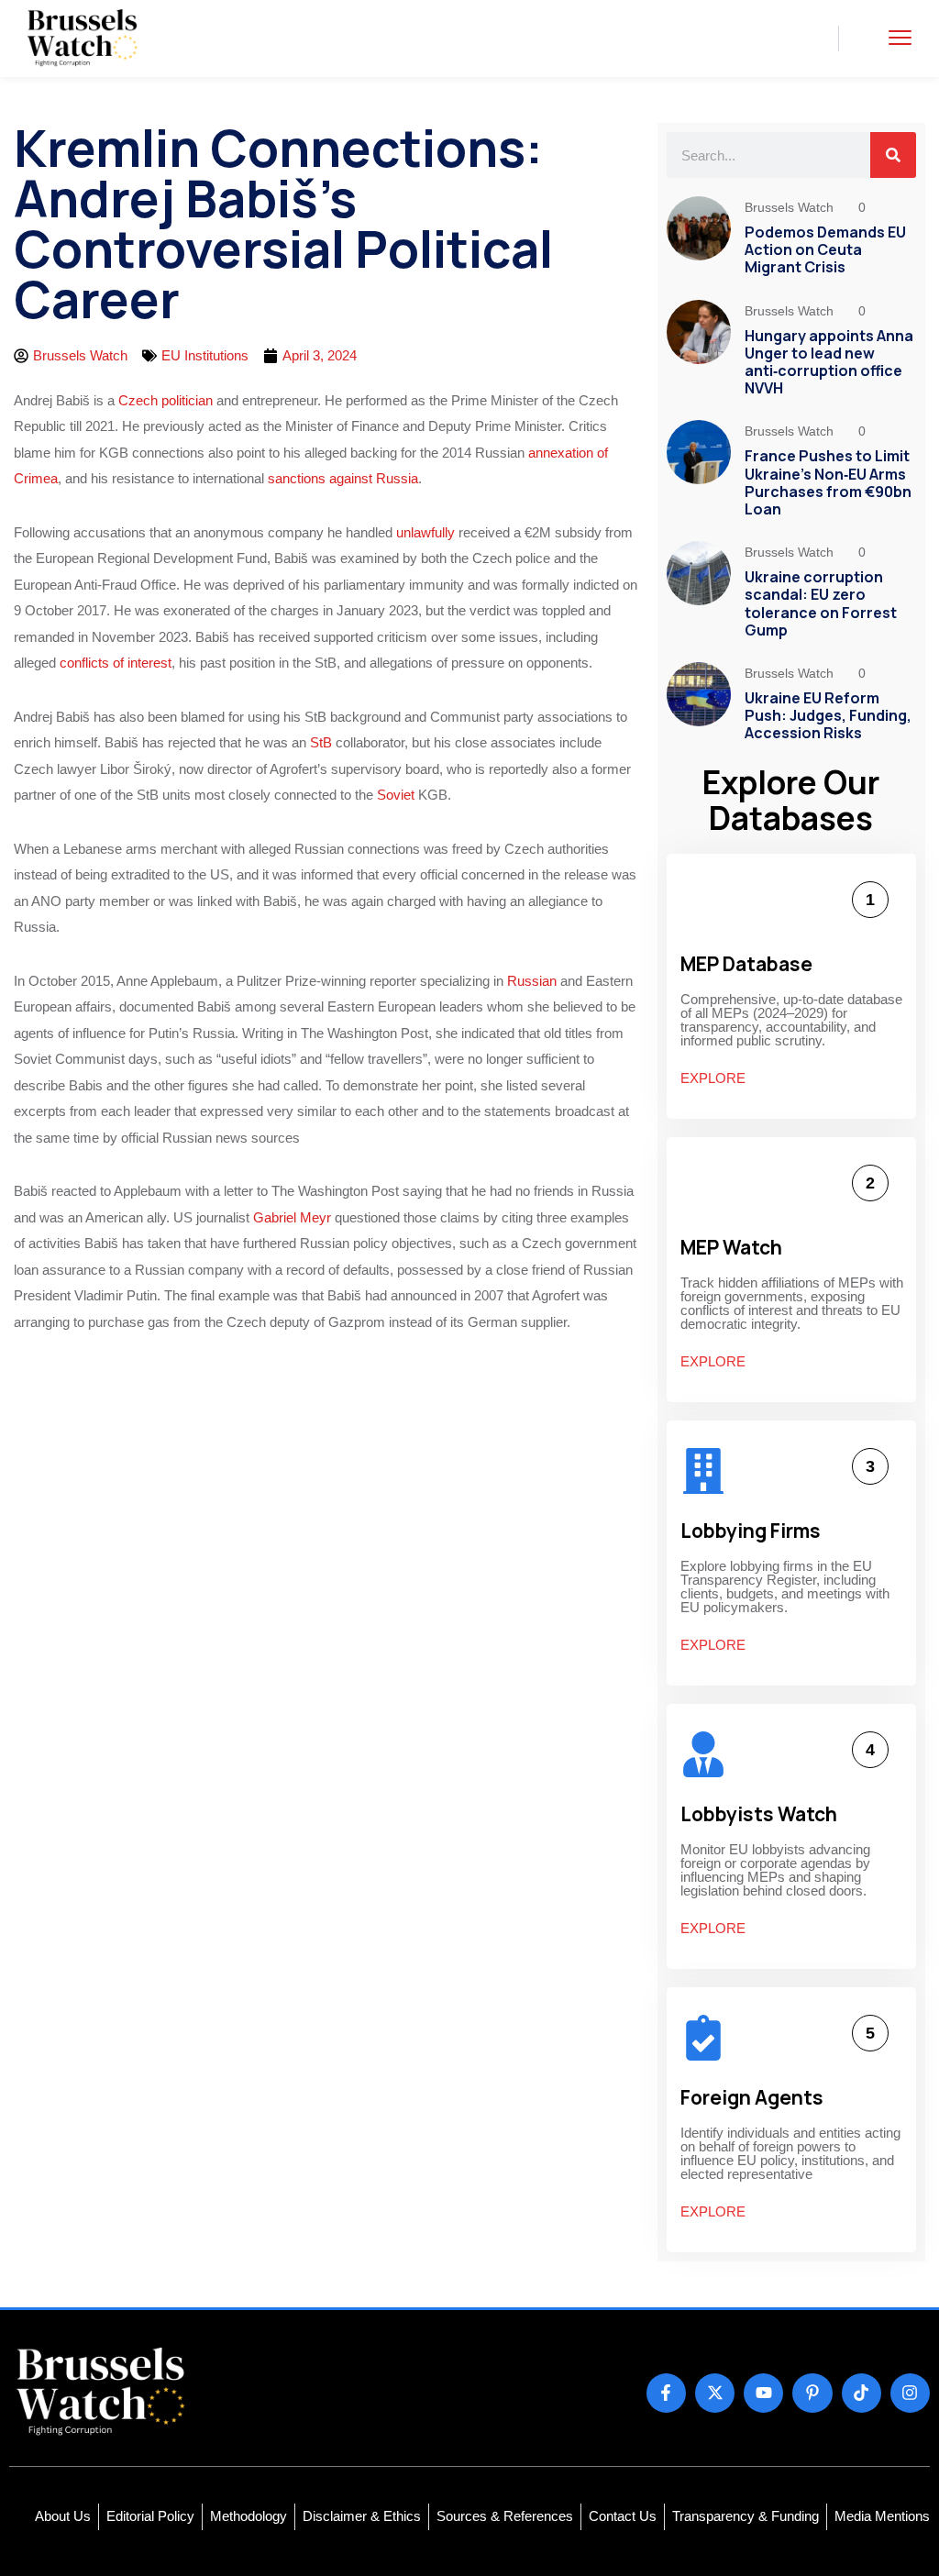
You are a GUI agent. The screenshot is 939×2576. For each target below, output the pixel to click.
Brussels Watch (791, 207)
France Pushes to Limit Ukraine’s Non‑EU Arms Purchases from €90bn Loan (828, 482)
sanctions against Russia (343, 478)
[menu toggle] (900, 38)
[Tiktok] (862, 2393)
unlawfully (425, 532)
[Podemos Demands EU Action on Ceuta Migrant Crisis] (699, 239)
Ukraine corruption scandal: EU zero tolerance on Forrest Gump (821, 603)
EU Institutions (205, 355)
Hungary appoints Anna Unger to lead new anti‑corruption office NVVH (829, 362)
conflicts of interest (116, 663)
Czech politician (166, 400)
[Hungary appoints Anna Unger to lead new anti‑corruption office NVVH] (699, 351)
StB (321, 742)
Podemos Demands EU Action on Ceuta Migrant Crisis (825, 249)
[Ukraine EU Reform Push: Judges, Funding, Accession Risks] (699, 705)
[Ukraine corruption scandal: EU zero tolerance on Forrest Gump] (699, 592)
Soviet (396, 795)
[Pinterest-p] (812, 2393)
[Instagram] (910, 2393)
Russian (532, 981)
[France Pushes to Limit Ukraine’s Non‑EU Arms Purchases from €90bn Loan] (699, 471)
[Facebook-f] (666, 2393)
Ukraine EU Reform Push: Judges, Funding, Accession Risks (828, 715)
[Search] (893, 155)
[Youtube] (763, 2393)
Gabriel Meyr (292, 1217)
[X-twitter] (715, 2393)
